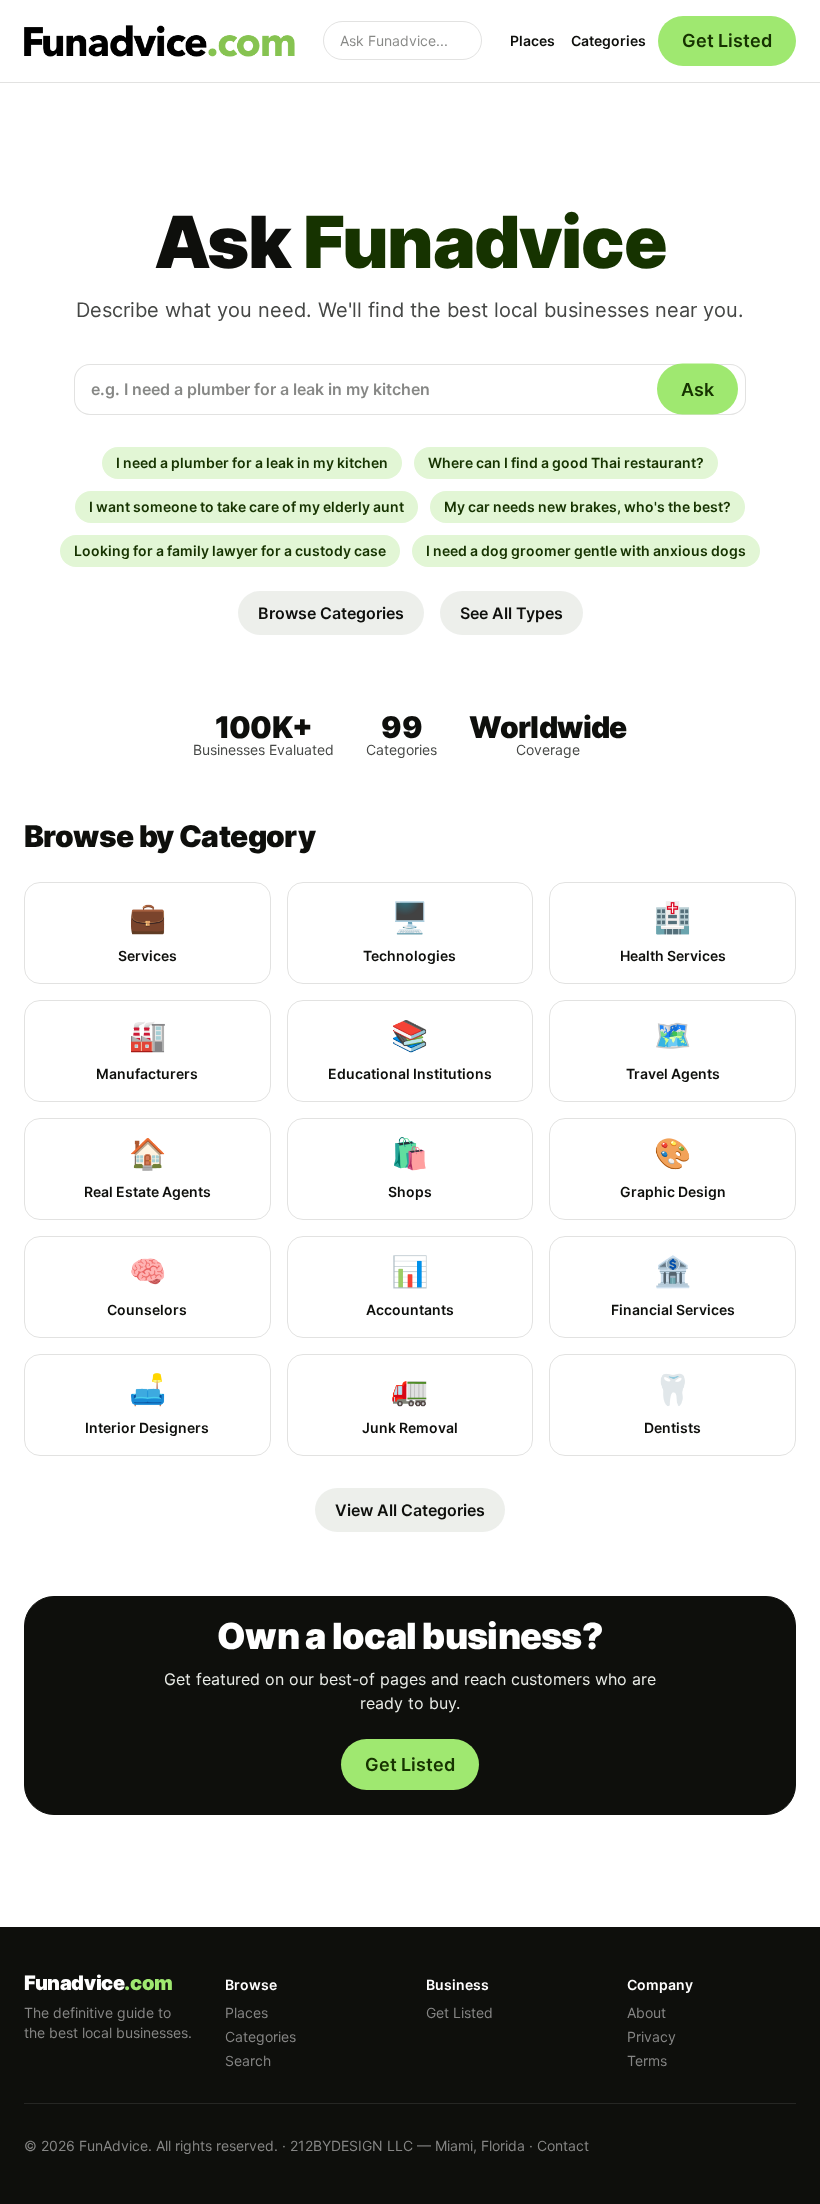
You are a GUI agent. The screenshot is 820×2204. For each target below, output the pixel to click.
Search (248, 2060)
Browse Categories (331, 613)
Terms (647, 2060)
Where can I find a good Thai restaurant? (566, 462)
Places (532, 40)
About (646, 2012)
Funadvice (98, 1983)
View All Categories (410, 1510)
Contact (563, 2145)
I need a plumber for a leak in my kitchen (252, 462)
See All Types (511, 613)
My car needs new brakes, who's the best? (587, 506)
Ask (697, 389)
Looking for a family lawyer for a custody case (230, 550)
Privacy (651, 2036)
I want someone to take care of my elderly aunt (246, 506)
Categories (608, 40)
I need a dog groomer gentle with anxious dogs (586, 550)
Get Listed (727, 40)
